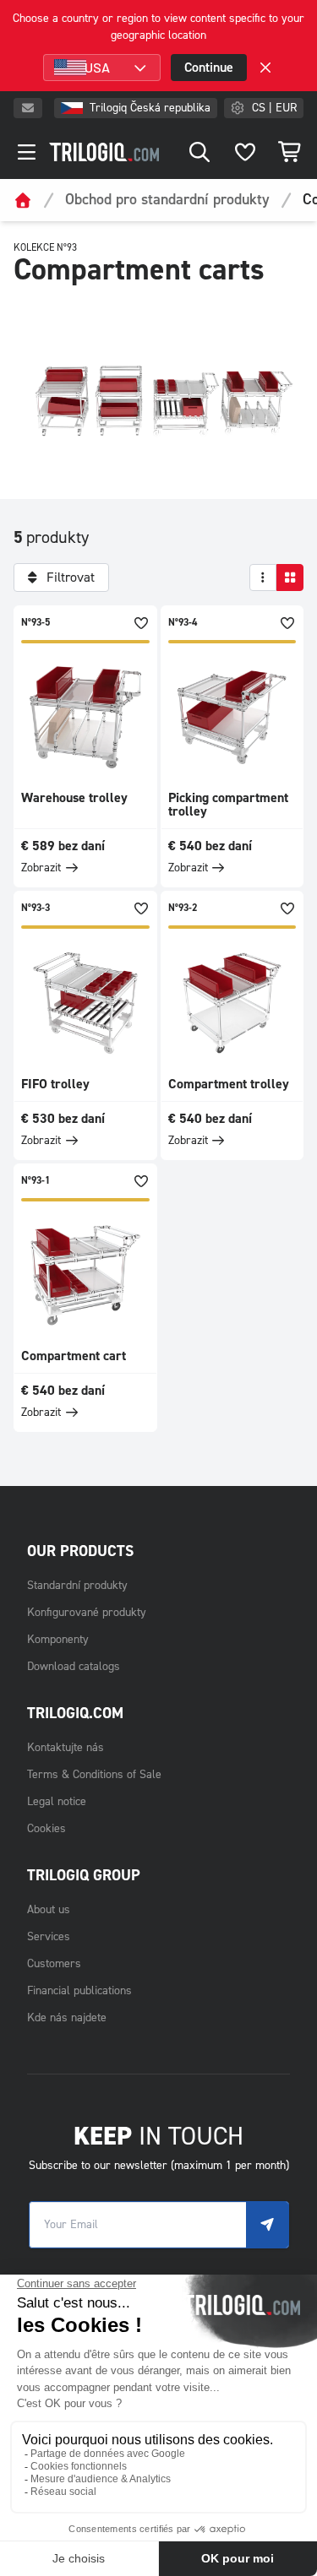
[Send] (267, 2225)
